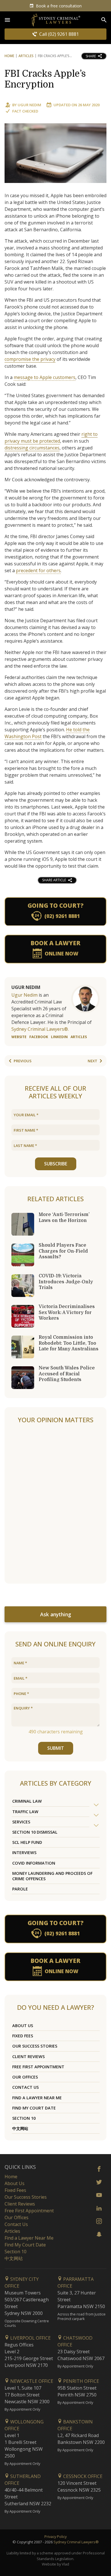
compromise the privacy (30, 359)
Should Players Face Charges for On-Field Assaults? (63, 1251)
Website (19, 1037)
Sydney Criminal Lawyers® (76, 2542)
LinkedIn (59, 1037)
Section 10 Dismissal (35, 1832)
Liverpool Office (30, 2338)
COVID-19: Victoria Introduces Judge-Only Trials (66, 1282)
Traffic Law (25, 1812)
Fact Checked (25, 111)
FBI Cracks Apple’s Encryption (45, 79)
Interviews (24, 1853)
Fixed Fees (23, 2036)
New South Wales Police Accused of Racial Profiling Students (67, 1374)
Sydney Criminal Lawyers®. (40, 1029)
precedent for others (38, 570)
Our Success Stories (35, 2046)
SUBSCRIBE (56, 1164)
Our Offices (25, 2077)
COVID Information (34, 1863)
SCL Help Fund (27, 1842)
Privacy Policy (55, 2537)
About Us (23, 2026)
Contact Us (25, 2087)
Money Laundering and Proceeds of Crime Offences (52, 1876)
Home (9, 56)
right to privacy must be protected (51, 438)
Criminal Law (27, 1801)
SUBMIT (56, 1748)
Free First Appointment (38, 2067)
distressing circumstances (32, 448)
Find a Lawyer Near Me (37, 2098)
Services (21, 1822)
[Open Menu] (7, 20)
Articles (26, 56)
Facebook (39, 1037)
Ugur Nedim (29, 105)
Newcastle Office (31, 2381)
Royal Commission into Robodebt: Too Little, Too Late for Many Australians (69, 1343)
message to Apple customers (45, 377)
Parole (20, 1889)
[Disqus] (55, 1504)
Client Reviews (28, 2057)
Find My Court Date (34, 2108)
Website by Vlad (55, 2564)
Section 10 (24, 2118)
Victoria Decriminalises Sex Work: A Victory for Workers (67, 1312)
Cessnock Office (82, 2476)
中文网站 (20, 2128)
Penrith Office (81, 2381)
